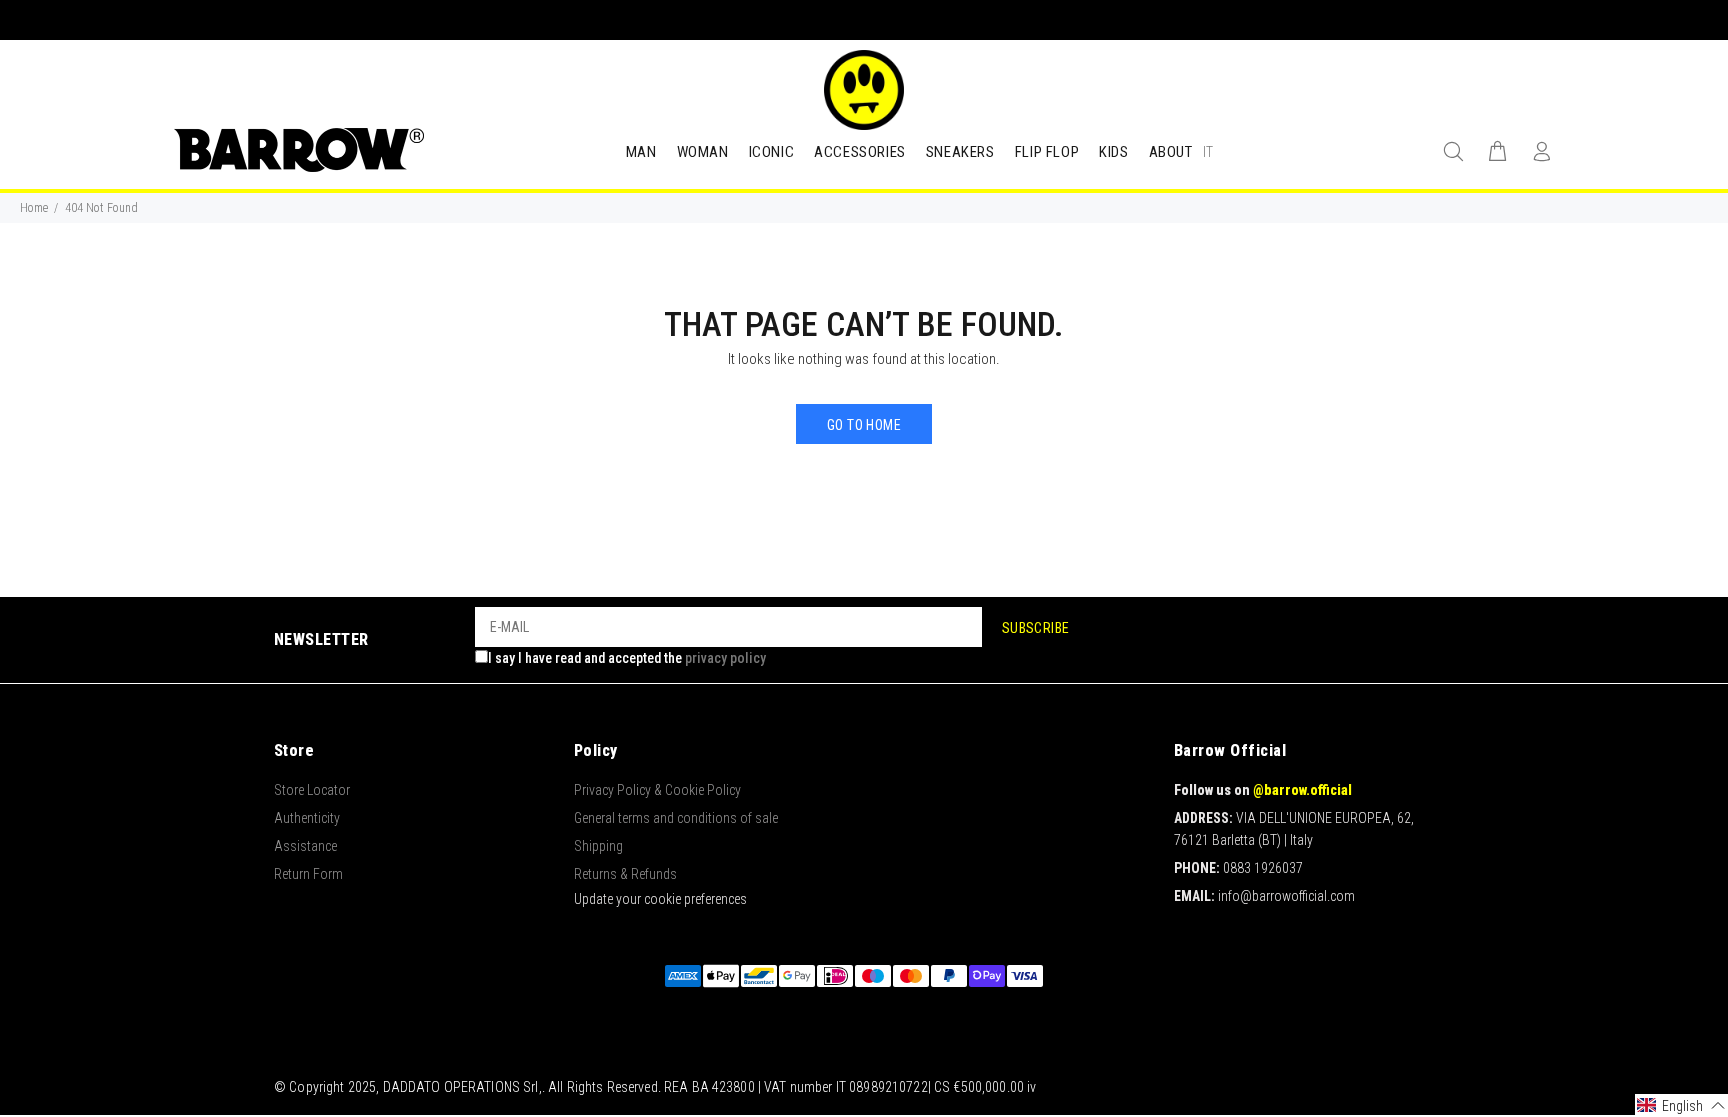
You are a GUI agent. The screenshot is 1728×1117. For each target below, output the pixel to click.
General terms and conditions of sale (676, 818)
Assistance (305, 846)
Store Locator (312, 790)
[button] (1681, 1105)
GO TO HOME (864, 425)
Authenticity (307, 818)
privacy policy (725, 658)
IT (1208, 152)
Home (34, 208)
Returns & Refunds (625, 874)
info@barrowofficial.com (1286, 896)
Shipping (598, 846)
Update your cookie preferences (660, 899)
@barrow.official (1302, 790)
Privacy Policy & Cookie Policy (657, 790)
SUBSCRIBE (1036, 628)
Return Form (308, 874)
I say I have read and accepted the (627, 658)
